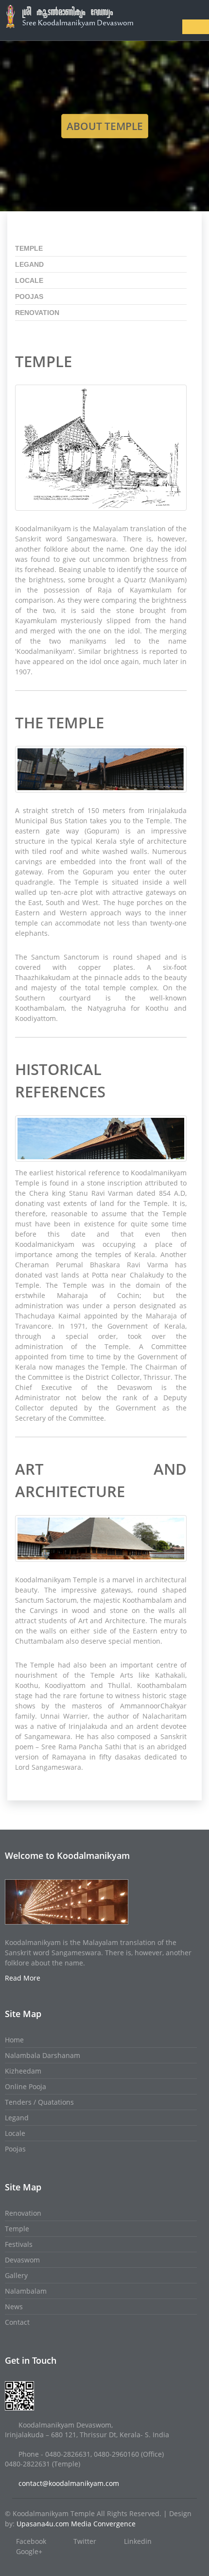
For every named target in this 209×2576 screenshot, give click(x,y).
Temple (17, 2229)
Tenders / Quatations (39, 2102)
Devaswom (22, 2260)
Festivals (19, 2244)
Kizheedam (23, 2071)
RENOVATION (37, 313)
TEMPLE (29, 248)
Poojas (15, 2149)
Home (14, 2040)
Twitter (85, 2541)
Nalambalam (26, 2291)
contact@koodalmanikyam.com (69, 2483)
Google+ (29, 2551)
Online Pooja (26, 2086)
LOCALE (29, 280)
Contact (17, 2322)
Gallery (16, 2275)
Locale (15, 2133)
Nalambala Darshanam (43, 2055)
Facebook (31, 2541)
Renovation (23, 2213)
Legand (17, 2118)
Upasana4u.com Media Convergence (76, 2524)
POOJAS (29, 297)
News (14, 2307)
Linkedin (138, 2541)
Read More (23, 1978)
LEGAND (29, 264)
